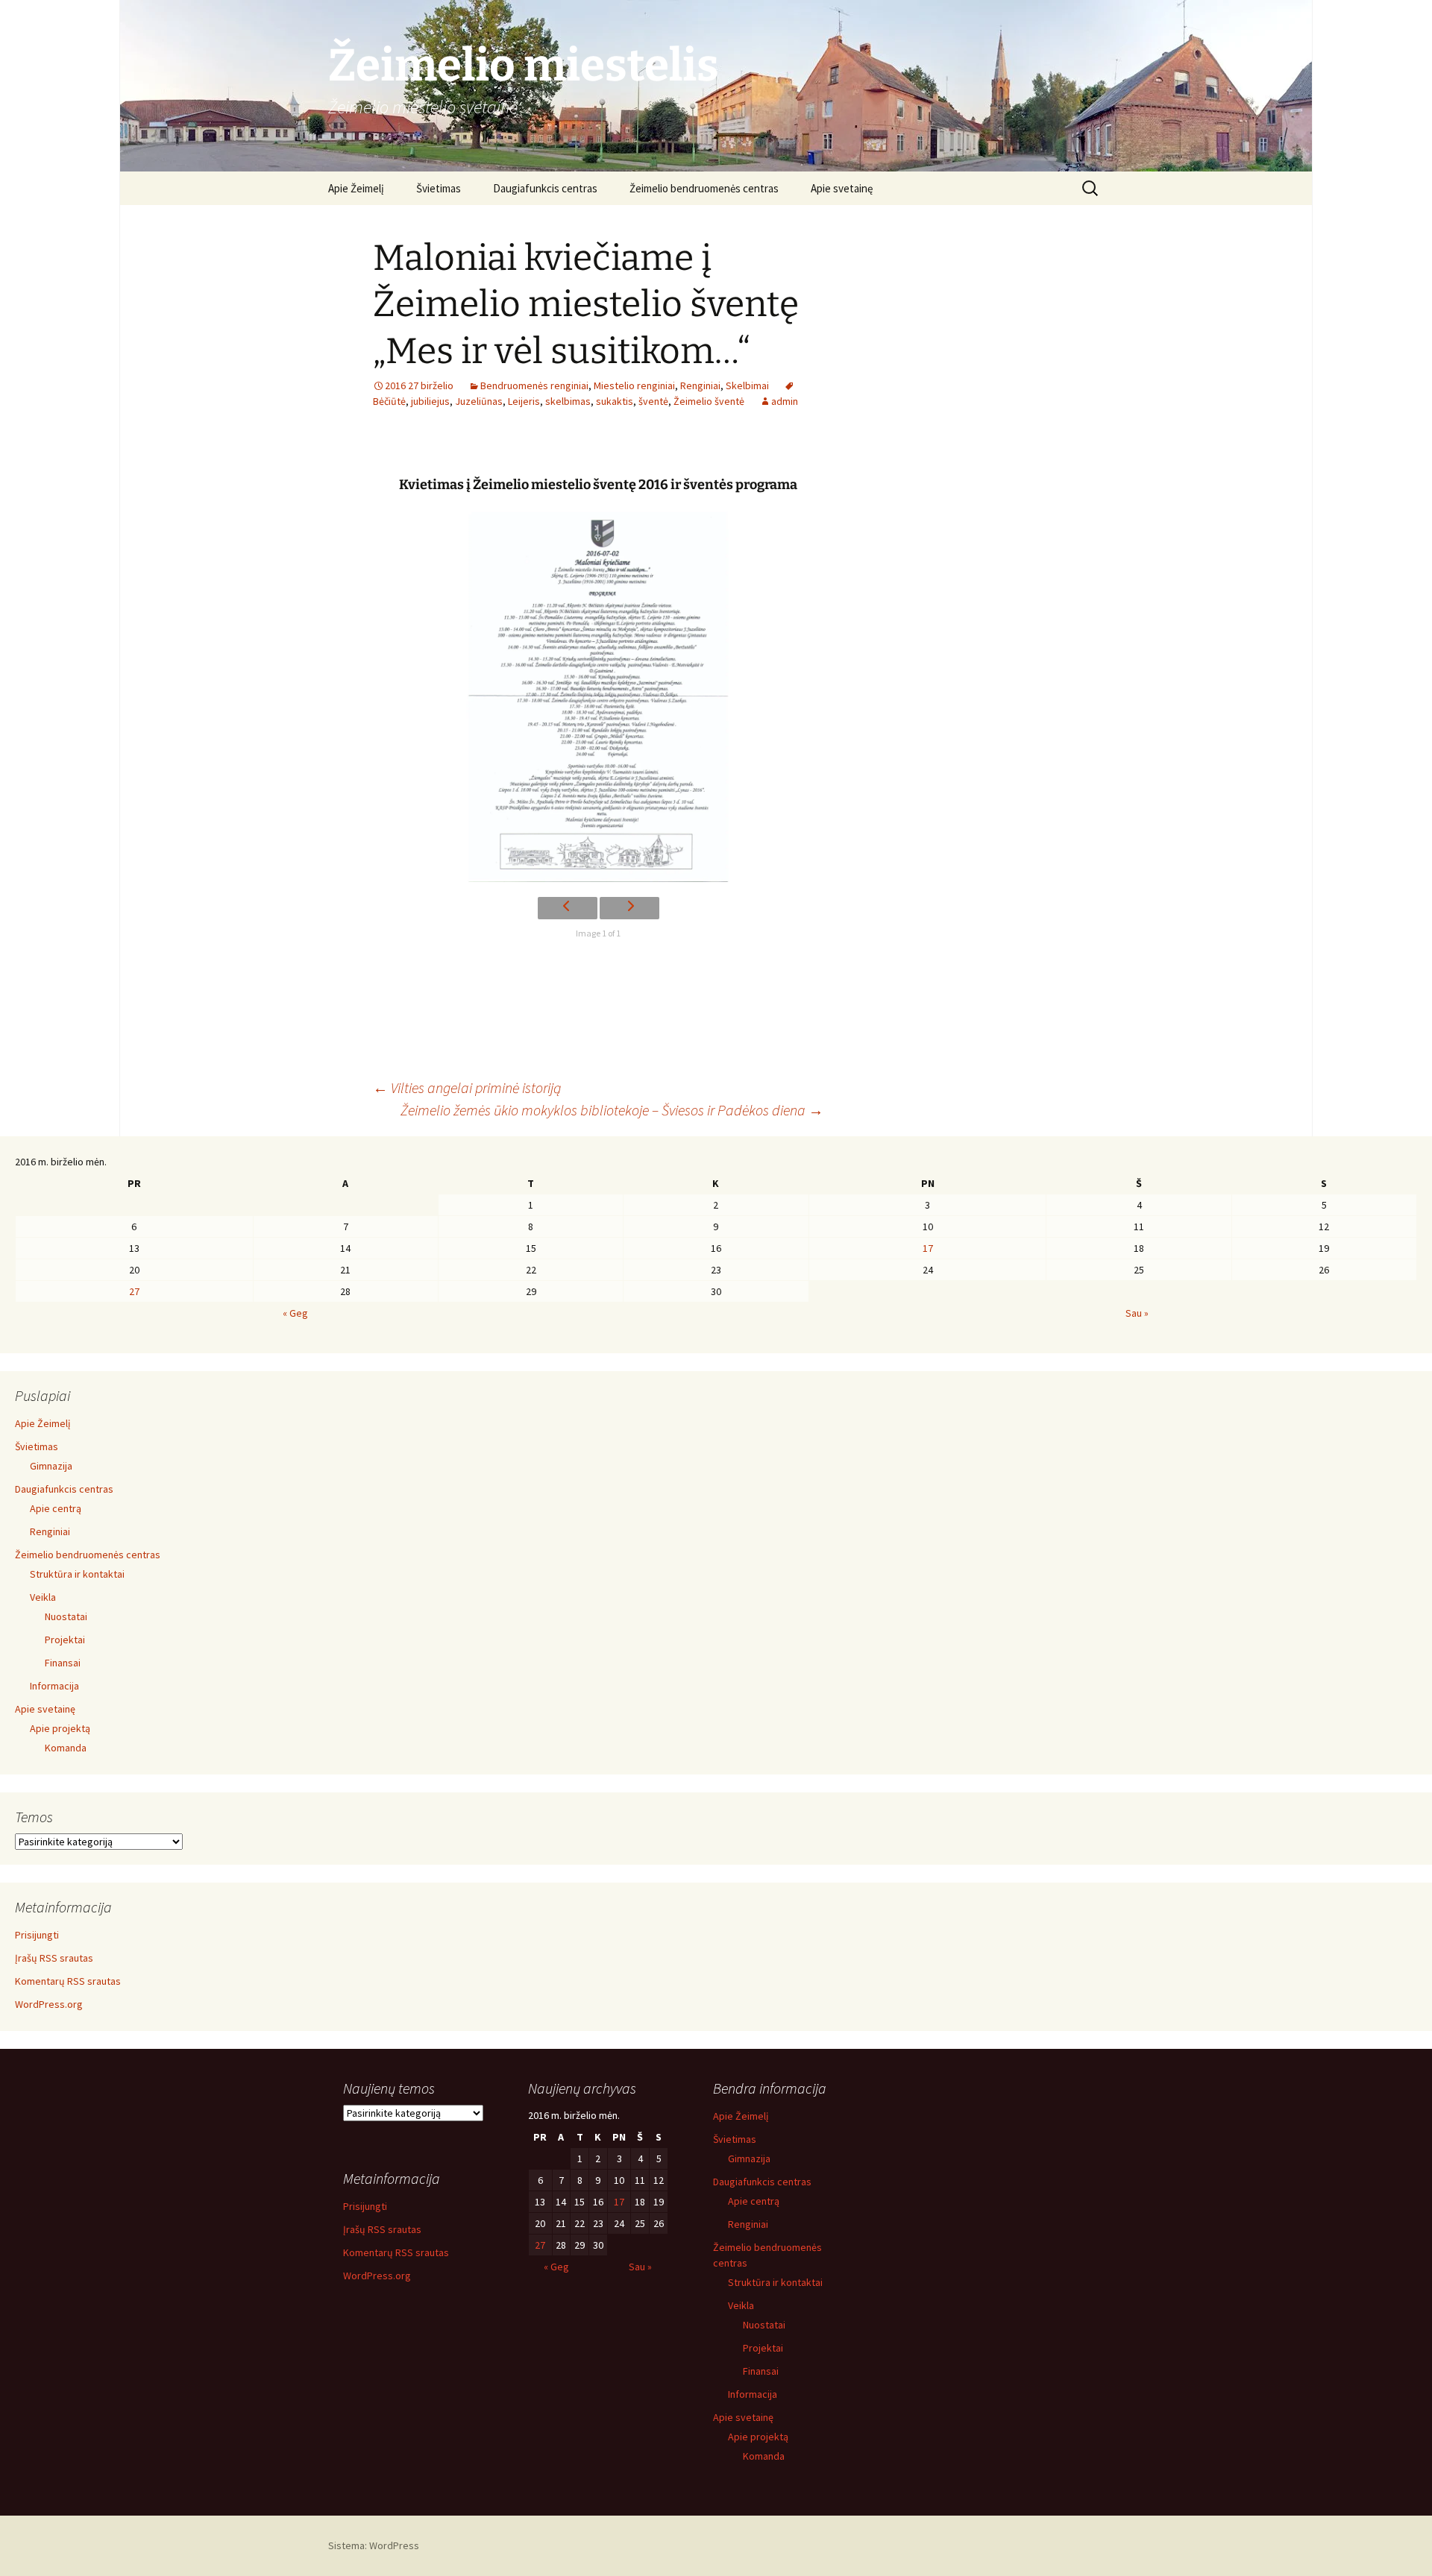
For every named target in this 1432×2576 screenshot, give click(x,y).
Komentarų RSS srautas (68, 1981)
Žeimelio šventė (709, 401)
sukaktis (615, 401)
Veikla (43, 1597)
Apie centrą (56, 1508)
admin (785, 401)
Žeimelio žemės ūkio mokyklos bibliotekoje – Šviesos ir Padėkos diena (612, 1110)
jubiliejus (430, 401)
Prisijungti (37, 1935)
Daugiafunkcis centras (545, 188)
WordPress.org (49, 2004)
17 (928, 1248)
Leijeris (524, 401)
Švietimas (439, 188)
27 (134, 1291)
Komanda (66, 1748)
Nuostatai (66, 1616)
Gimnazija (51, 1466)
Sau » (1137, 1313)
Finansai (63, 1663)
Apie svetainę (842, 188)
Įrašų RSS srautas (54, 1958)
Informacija (54, 1686)
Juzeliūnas (479, 401)
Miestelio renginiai (634, 385)
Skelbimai (747, 385)
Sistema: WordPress (374, 2545)
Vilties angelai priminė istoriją (467, 1087)
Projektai (65, 1640)
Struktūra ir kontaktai (77, 1574)
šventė (653, 401)
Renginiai (700, 385)
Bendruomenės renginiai (534, 385)
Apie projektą (60, 1728)
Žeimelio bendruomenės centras (704, 188)
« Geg (295, 1313)
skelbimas (568, 401)
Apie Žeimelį (356, 188)
